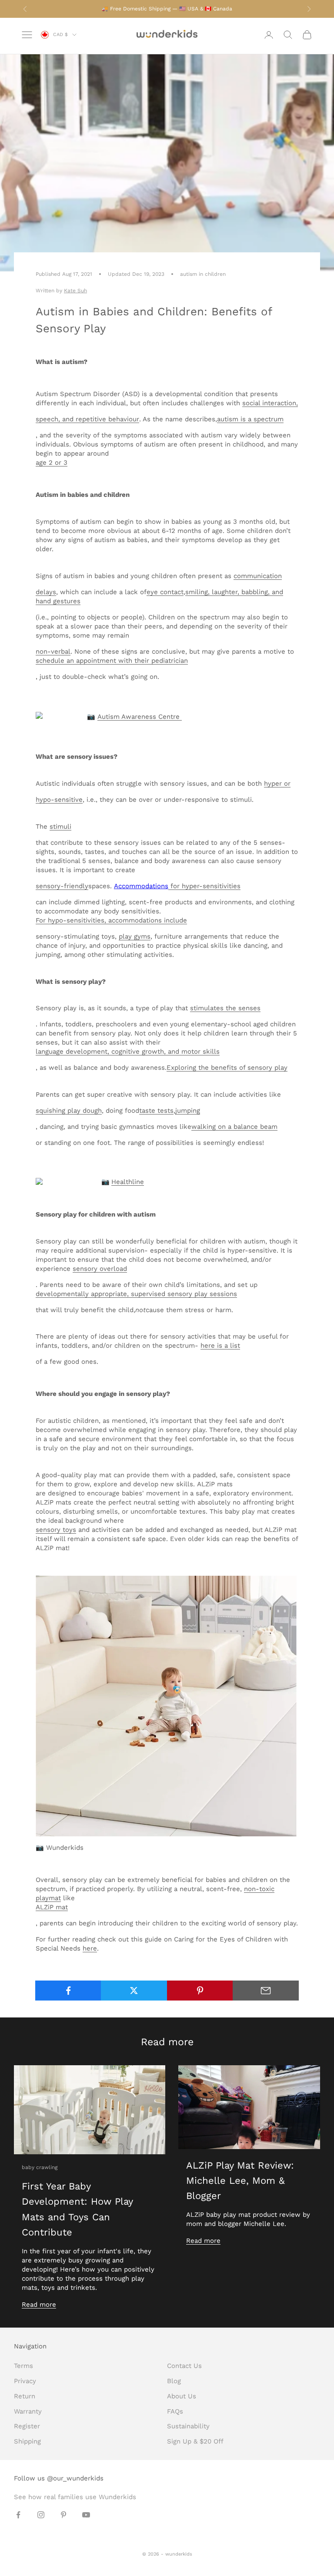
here (90, 1948)
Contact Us (184, 2366)
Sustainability (188, 2426)
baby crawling (40, 2167)
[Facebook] (68, 1991)
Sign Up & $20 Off (195, 2441)
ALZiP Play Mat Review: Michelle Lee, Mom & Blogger (240, 2181)
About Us (182, 2396)
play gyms (135, 936)
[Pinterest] (200, 1991)
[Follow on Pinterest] (63, 2515)
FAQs (175, 2411)
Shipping (27, 2441)
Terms (23, 2366)
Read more (39, 2305)
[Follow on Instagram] (41, 2515)
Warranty (28, 2411)
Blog (174, 2381)
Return (25, 2396)
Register (27, 2426)
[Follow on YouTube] (86, 2515)
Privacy (25, 2381)
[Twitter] (134, 1991)
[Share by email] (266, 1991)
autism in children (203, 274)
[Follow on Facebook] (18, 2515)
